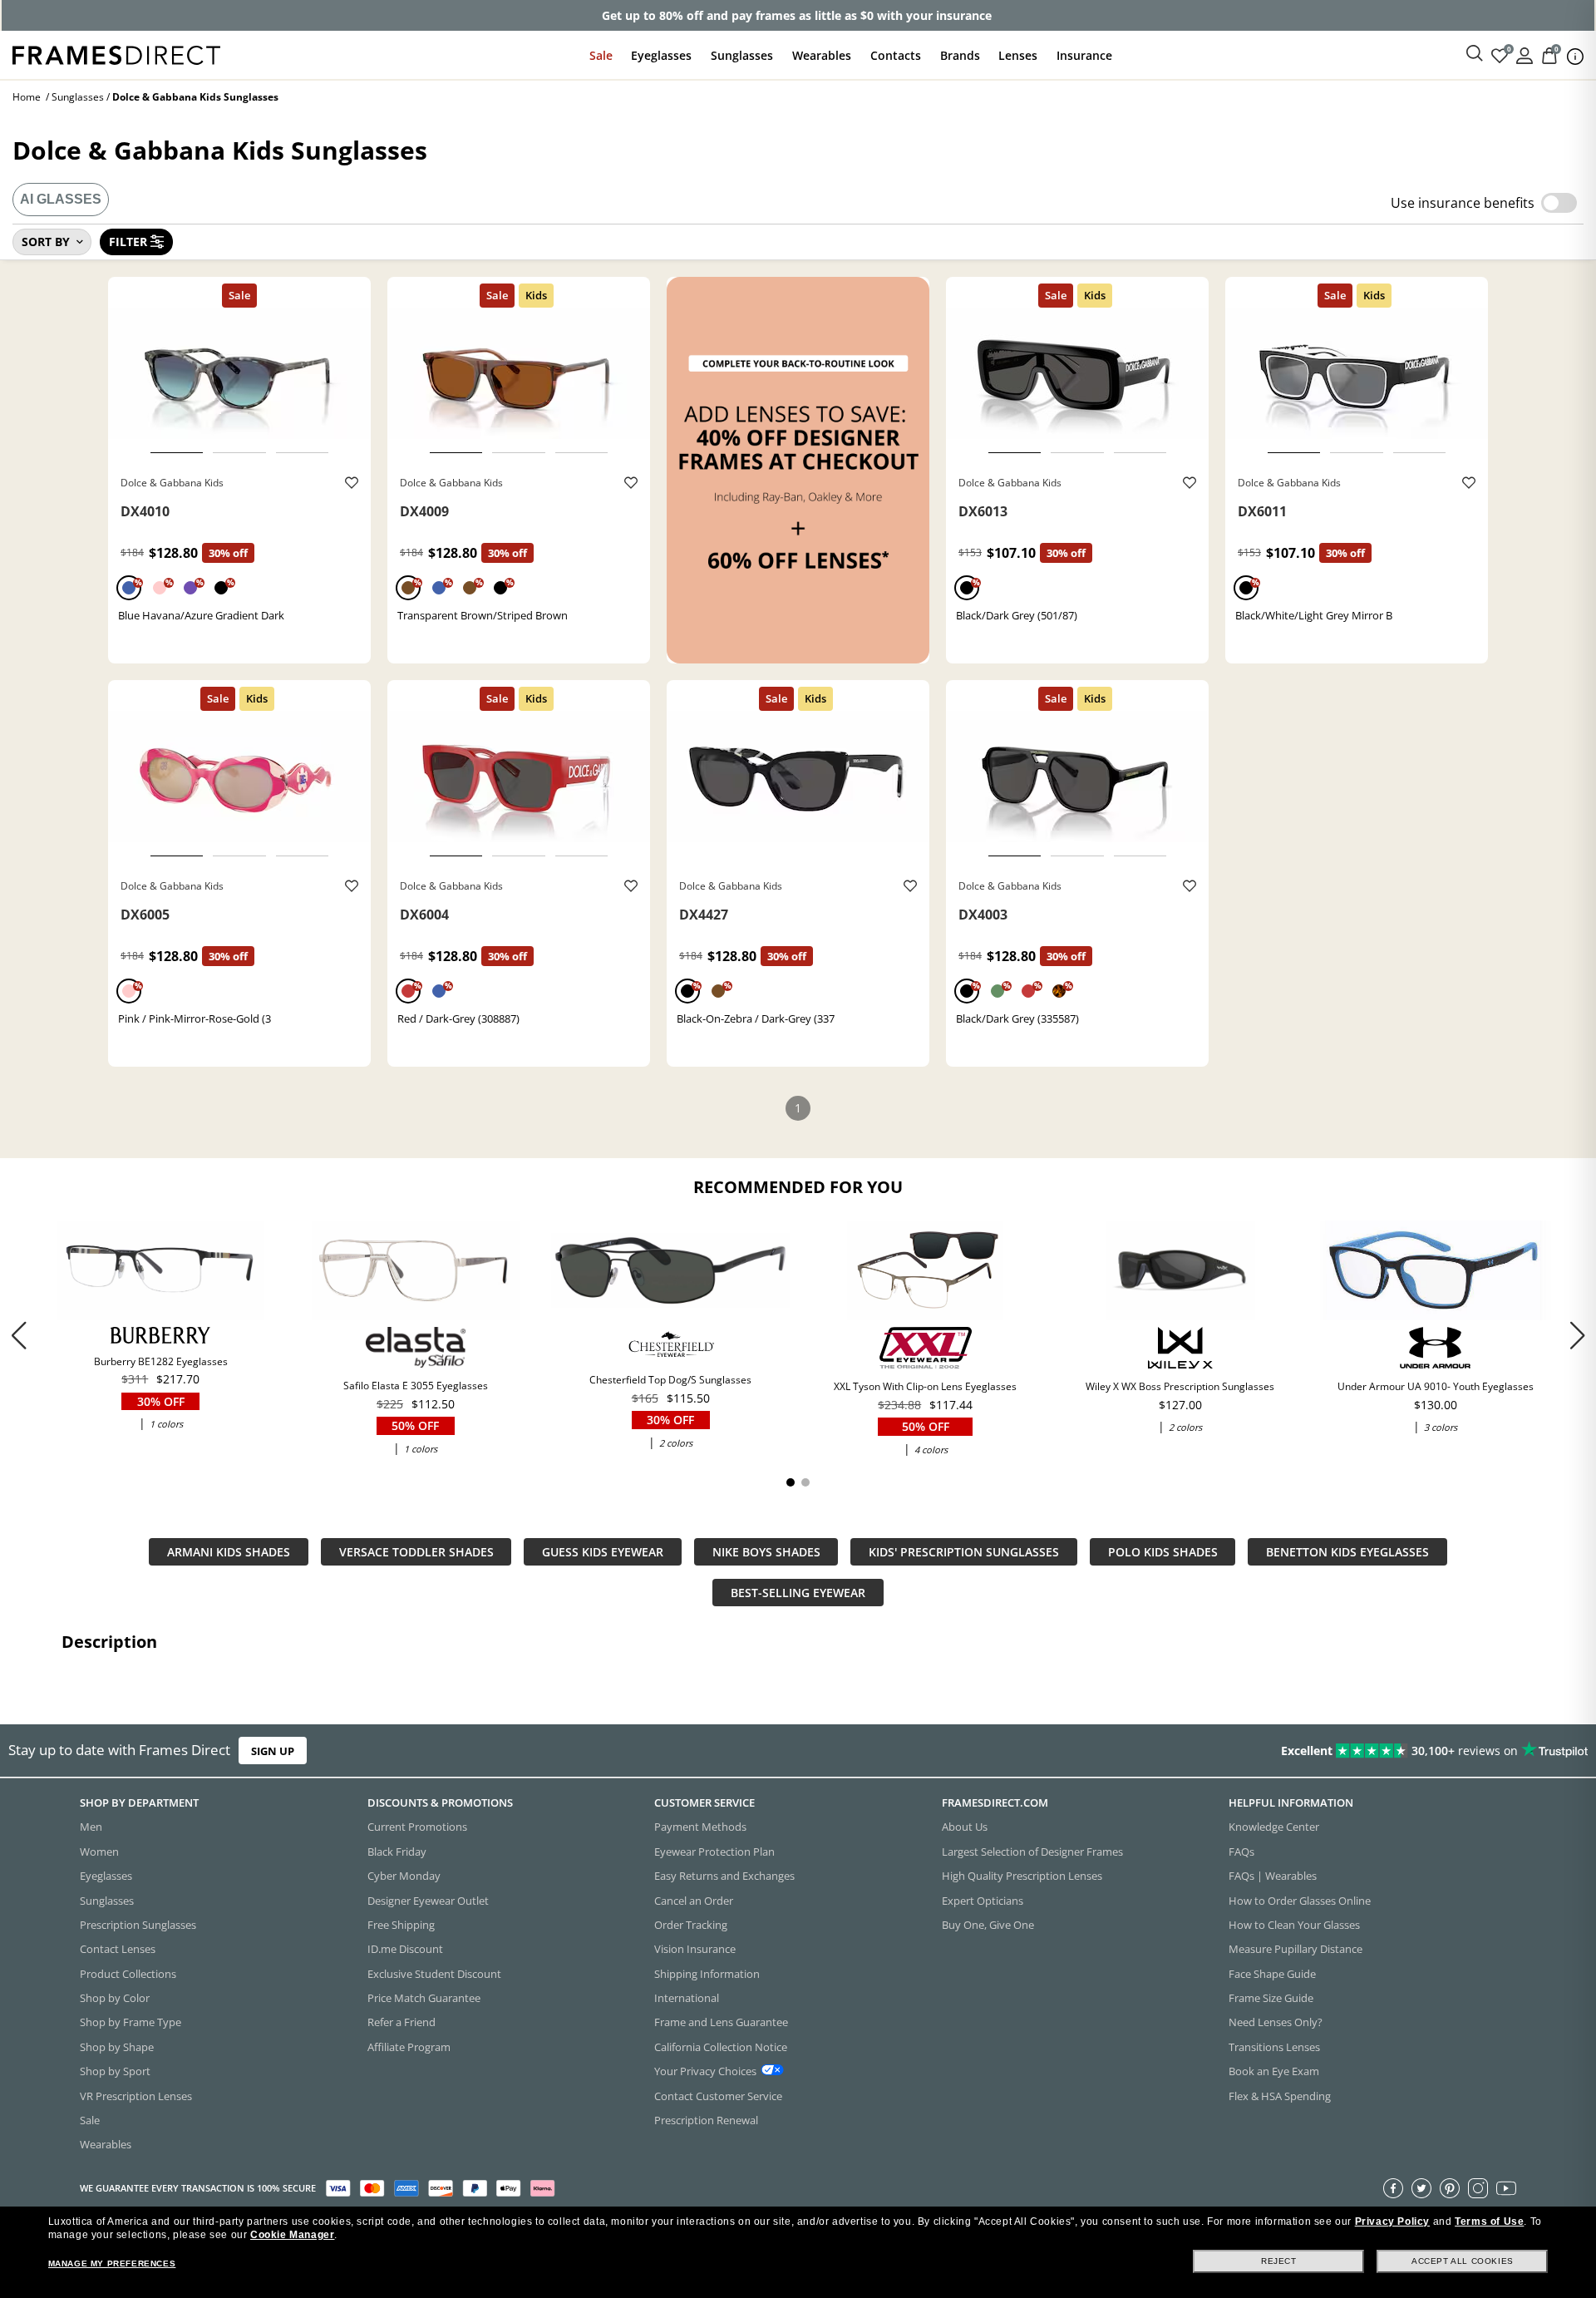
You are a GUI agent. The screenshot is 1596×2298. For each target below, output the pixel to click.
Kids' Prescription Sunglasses (964, 1552)
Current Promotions (417, 1827)
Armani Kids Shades (229, 1552)
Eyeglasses (661, 55)
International (687, 1998)
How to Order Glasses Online (1300, 1900)
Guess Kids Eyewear (603, 1552)
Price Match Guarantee (424, 1998)
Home (27, 97)
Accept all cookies (1463, 2261)
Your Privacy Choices (705, 2071)
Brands (960, 55)
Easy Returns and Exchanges (724, 1876)
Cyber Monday (404, 1876)
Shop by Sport (115, 2071)
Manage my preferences (112, 2263)
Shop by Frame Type (131, 2022)
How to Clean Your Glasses (1294, 1925)
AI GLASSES (61, 199)
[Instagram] (1478, 2187)
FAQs (1241, 1851)
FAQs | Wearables (1273, 1876)
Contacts (896, 55)
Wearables (822, 55)
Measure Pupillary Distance (1296, 1949)
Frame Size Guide (1271, 1998)
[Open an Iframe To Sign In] (1525, 54)
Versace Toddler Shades (416, 1552)
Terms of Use (1489, 2222)
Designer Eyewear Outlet (428, 1900)
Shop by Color (115, 1998)
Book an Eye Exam (1274, 2071)
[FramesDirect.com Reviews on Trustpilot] (1259, 1751)
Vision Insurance (695, 1949)
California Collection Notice (721, 2046)
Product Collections (128, 1973)
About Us (965, 1827)
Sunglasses (742, 55)
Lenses (1018, 55)
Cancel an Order (694, 1900)
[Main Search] (1475, 54)
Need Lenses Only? (1276, 2022)
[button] (1577, 1335)
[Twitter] (1421, 2187)
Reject (1279, 2261)
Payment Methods (700, 1827)
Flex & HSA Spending (1280, 2095)
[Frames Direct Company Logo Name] (116, 54)
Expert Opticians (983, 1900)
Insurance (1084, 55)
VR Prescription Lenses (136, 2095)
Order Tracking (691, 1925)
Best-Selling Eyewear (798, 1592)
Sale (601, 55)
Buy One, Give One (988, 1925)
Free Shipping (401, 1925)
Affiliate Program (409, 2046)
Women (99, 1851)
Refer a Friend (401, 2022)
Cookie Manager (292, 2235)
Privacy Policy (1392, 2222)
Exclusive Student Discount (434, 1973)
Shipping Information (707, 1973)
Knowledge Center (1274, 1827)
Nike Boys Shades (766, 1552)
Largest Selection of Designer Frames (1032, 1851)
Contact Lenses (118, 1949)
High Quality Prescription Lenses (1022, 1876)
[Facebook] (1393, 2187)
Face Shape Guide (1272, 1973)
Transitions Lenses (1274, 2046)
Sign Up (273, 1751)
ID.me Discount (405, 1949)
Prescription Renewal (706, 2120)
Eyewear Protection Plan (714, 1851)
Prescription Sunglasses (138, 1925)
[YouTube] (1506, 2187)
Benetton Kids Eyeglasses (1347, 1552)
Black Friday (397, 1851)
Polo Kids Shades (1163, 1552)
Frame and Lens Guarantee (721, 2022)
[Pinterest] (1450, 2187)
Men (91, 1827)
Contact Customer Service (718, 2095)
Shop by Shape (117, 2046)
